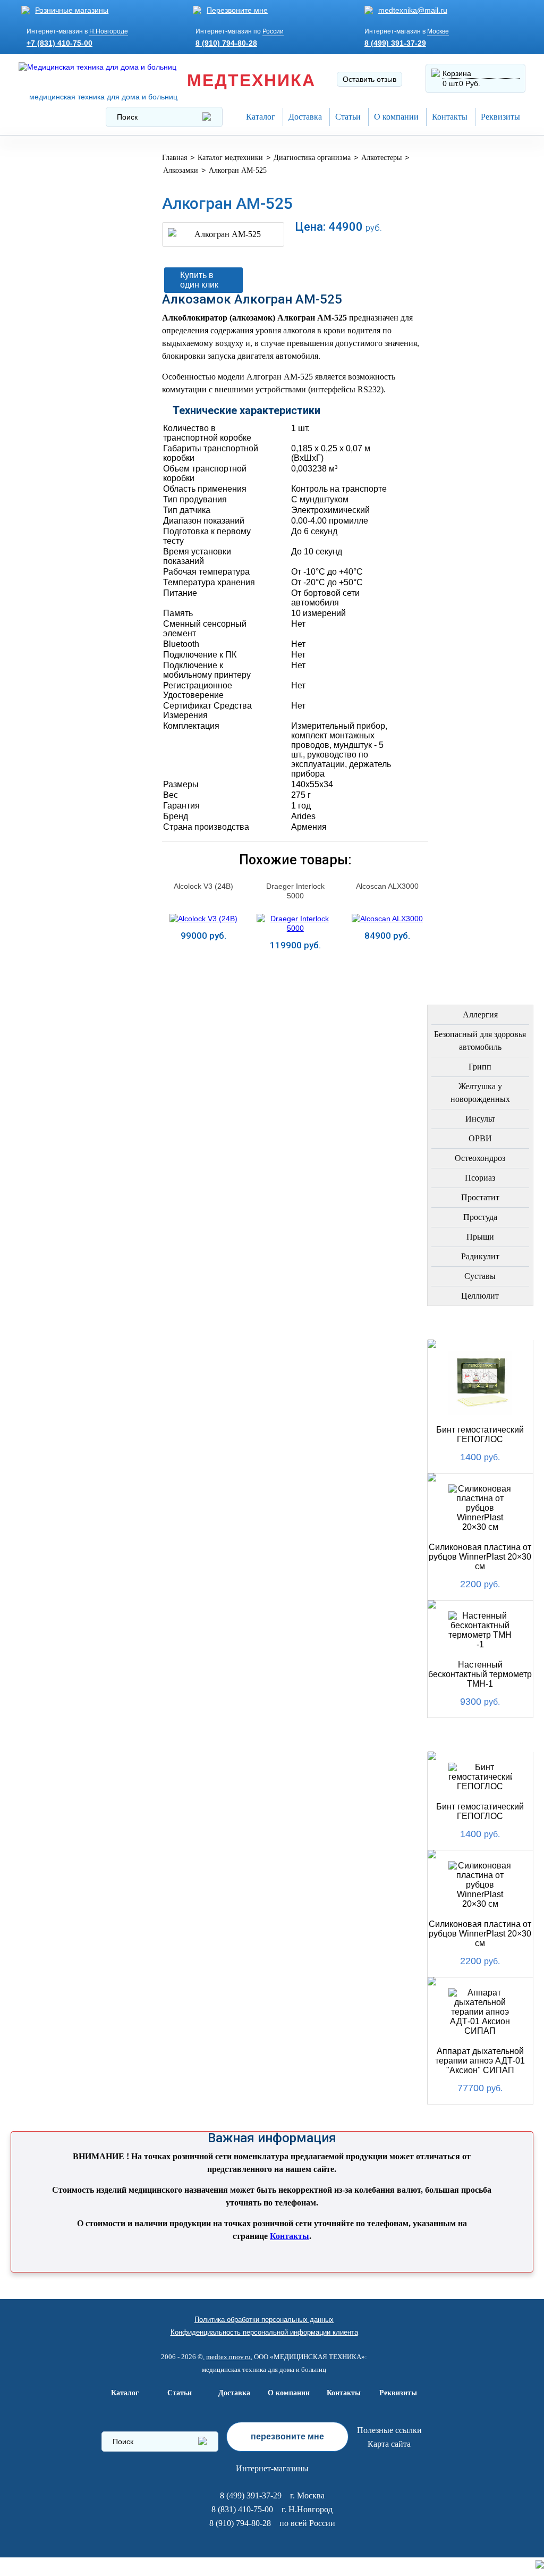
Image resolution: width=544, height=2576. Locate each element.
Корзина (457, 73)
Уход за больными (67, 616)
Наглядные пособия (71, 674)
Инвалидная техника (73, 433)
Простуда (480, 1217)
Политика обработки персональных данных (264, 2320)
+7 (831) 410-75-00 (59, 43)
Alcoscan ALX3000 (387, 886)
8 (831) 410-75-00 (242, 2509)
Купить (203, 962)
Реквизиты (500, 117)
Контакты (450, 117)
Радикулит (480, 1256)
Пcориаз (480, 1178)
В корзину (330, 249)
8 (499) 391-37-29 (395, 43)
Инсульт (480, 1119)
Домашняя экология (73, 590)
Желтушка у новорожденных (480, 1093)
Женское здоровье (69, 382)
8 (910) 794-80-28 (226, 43)
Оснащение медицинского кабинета (59, 205)
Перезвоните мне (237, 10)
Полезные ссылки (389, 2430)
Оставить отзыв (369, 79)
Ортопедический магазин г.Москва (65, 736)
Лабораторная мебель (57, 528)
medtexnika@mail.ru (413, 10)
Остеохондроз (480, 1158)
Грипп (480, 1067)
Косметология (59, 356)
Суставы (480, 1276)
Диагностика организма (55, 462)
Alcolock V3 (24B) (203, 886)
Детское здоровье (67, 407)
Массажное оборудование (59, 561)
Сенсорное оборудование (59, 645)
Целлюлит (480, 1296)
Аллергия (480, 1015)
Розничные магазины (72, 10)
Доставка (305, 117)
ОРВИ (480, 1138)
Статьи (348, 117)
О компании (396, 117)
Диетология (52, 331)
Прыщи (480, 1237)
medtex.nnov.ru (228, 2357)
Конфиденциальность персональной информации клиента (264, 2332)
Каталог (261, 117)
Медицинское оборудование (59, 168)
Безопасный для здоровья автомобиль (480, 1041)
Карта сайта (389, 2444)
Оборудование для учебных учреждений (74, 704)
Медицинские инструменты (56, 495)
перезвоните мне (287, 2436)
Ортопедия (50, 305)
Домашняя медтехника (52, 276)
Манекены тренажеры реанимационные (75, 243)
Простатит (480, 1197)
